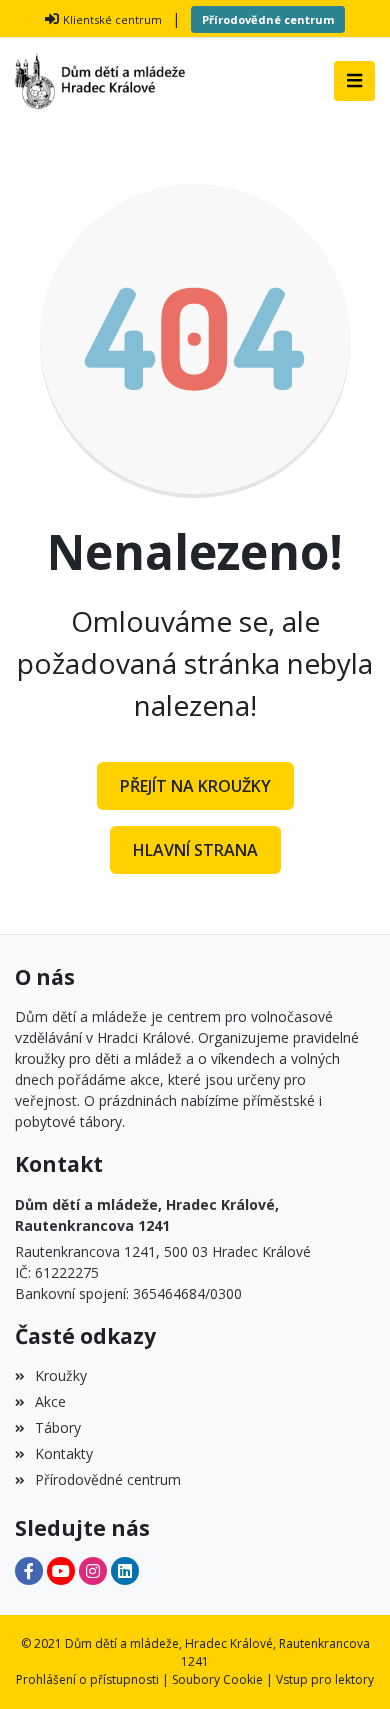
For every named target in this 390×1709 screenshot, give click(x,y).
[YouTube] (61, 1571)
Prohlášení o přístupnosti (87, 1679)
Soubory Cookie (217, 1679)
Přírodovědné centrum (268, 19)
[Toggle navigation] (354, 81)
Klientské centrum (112, 19)
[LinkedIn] (125, 1571)
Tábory (58, 1427)
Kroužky (61, 1375)
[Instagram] (93, 1571)
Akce (50, 1401)
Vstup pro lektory (325, 1679)
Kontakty (64, 1453)
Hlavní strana (195, 850)
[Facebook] (29, 1571)
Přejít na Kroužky (195, 786)
